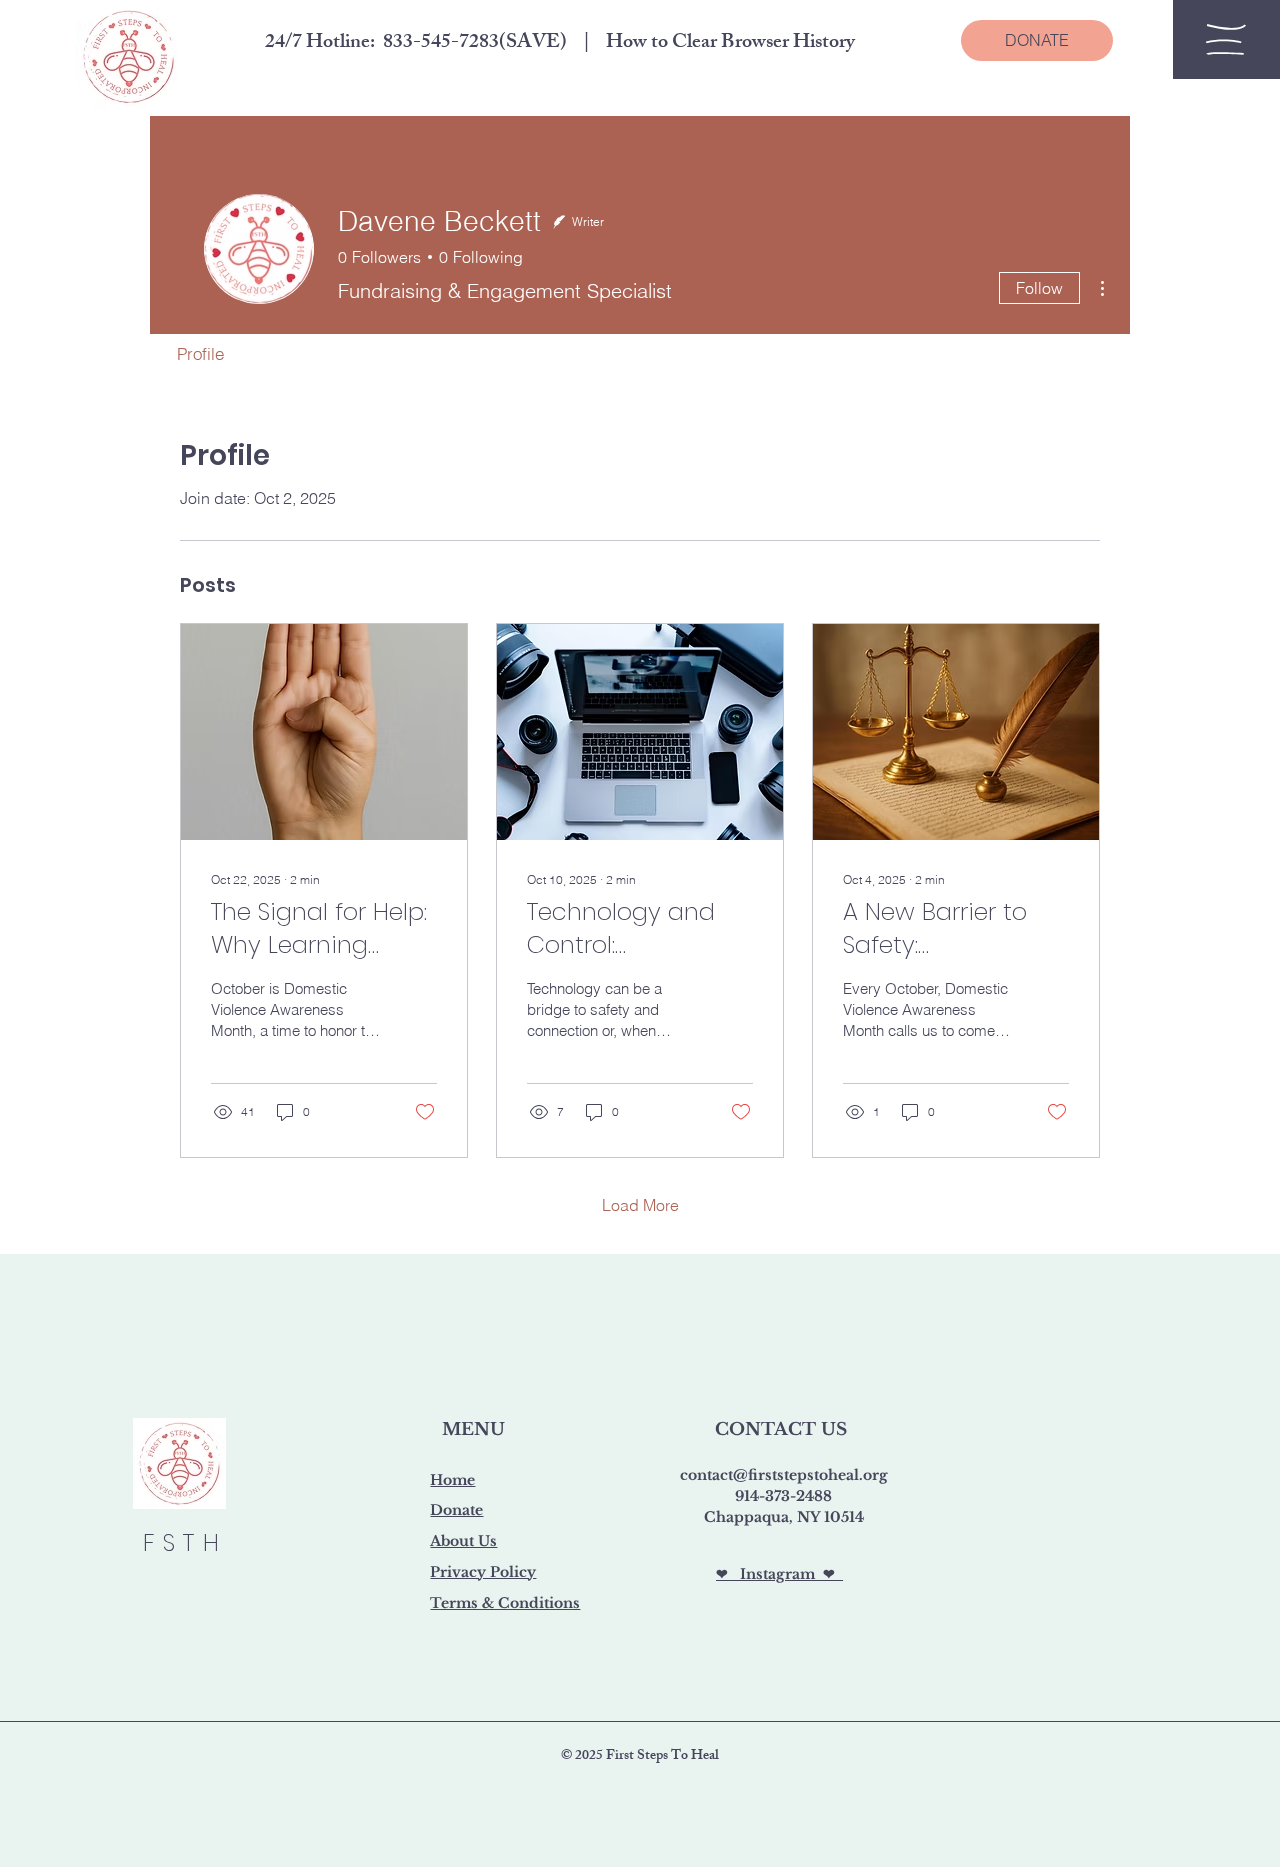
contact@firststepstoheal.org (784, 1475)
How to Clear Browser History (730, 43)
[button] (1226, 39)
